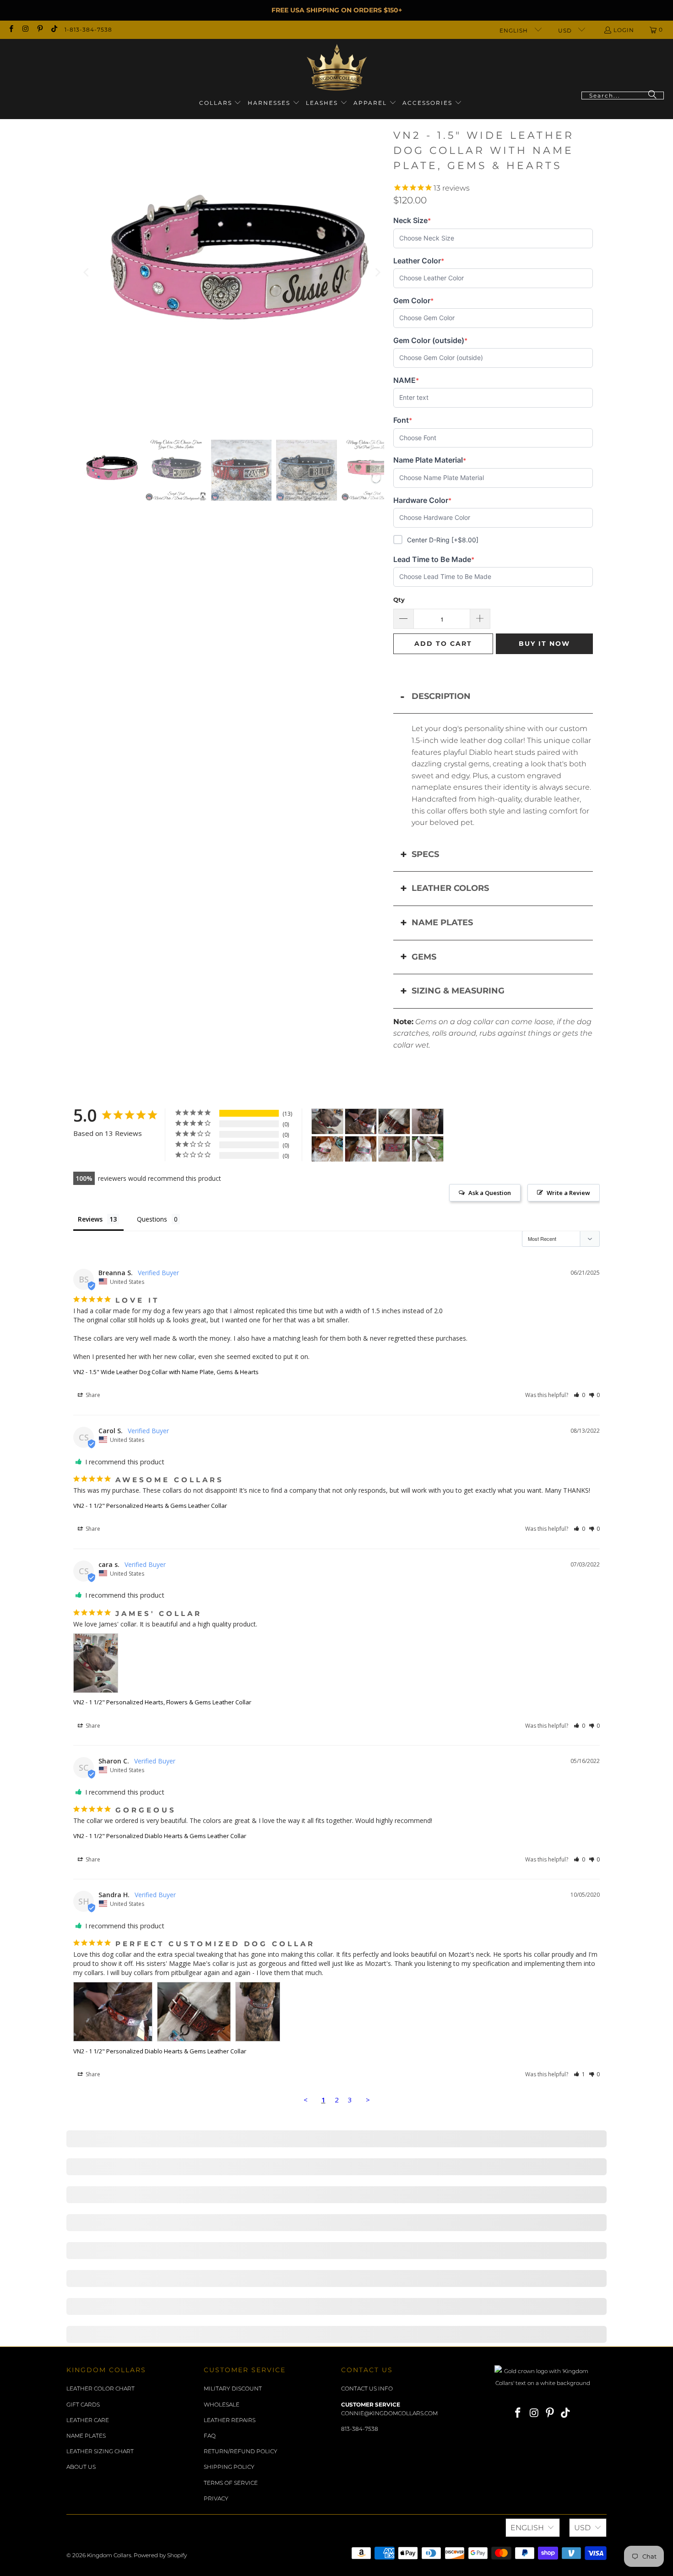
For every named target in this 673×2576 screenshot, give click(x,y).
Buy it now (544, 644)
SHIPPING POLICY (229, 2467)
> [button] (368, 2100)
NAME (408, 380)
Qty (399, 600)
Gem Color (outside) (430, 341)
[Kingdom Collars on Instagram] (25, 30)
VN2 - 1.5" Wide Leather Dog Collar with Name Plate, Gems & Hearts (166, 1372)
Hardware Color (422, 500)
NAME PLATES (442, 922)
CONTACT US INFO (367, 2388)
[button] (220, 103)
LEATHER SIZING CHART (100, 2451)
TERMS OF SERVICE (231, 2483)
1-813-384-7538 (88, 30)
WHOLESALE (222, 2404)
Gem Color (413, 301)
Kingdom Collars (109, 2555)
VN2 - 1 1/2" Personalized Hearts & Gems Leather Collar (150, 1506)
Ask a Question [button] (490, 1193)
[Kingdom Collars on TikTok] (54, 30)
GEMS (424, 957)
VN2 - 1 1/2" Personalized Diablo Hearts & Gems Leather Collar (160, 1836)
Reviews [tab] (90, 1219)
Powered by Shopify (160, 2555)
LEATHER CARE (88, 2420)
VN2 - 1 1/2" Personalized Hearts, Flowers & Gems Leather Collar (162, 1702)
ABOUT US (81, 2467)
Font (408, 420)
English (515, 30)
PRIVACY (216, 2498)
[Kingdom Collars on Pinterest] (40, 30)
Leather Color (419, 261)
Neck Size (412, 221)
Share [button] (92, 1395)
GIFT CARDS (83, 2404)
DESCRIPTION (441, 696)
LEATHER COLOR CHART (100, 2388)
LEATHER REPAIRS (230, 2420)
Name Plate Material (430, 460)
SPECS (425, 854)
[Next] (377, 273)
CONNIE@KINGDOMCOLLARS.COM (389, 2413)
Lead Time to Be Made (434, 559)
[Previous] (87, 273)
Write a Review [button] (568, 1193)
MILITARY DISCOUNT (233, 2388)
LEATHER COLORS (450, 888)
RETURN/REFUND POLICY (241, 2451)
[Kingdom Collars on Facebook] (11, 30)
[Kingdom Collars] (337, 68)
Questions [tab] (152, 1219)
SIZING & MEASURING (458, 991)
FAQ (210, 2436)
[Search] (652, 96)
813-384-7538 (360, 2429)
